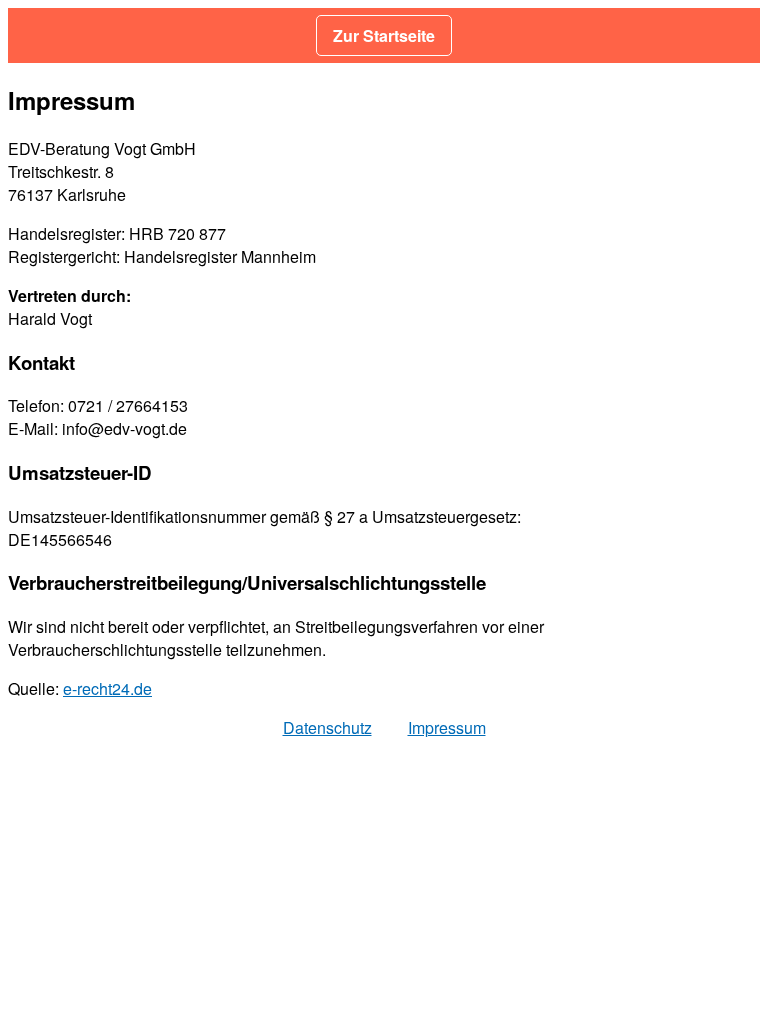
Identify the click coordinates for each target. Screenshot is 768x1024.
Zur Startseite (384, 35)
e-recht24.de (107, 688)
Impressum (447, 727)
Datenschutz (327, 727)
